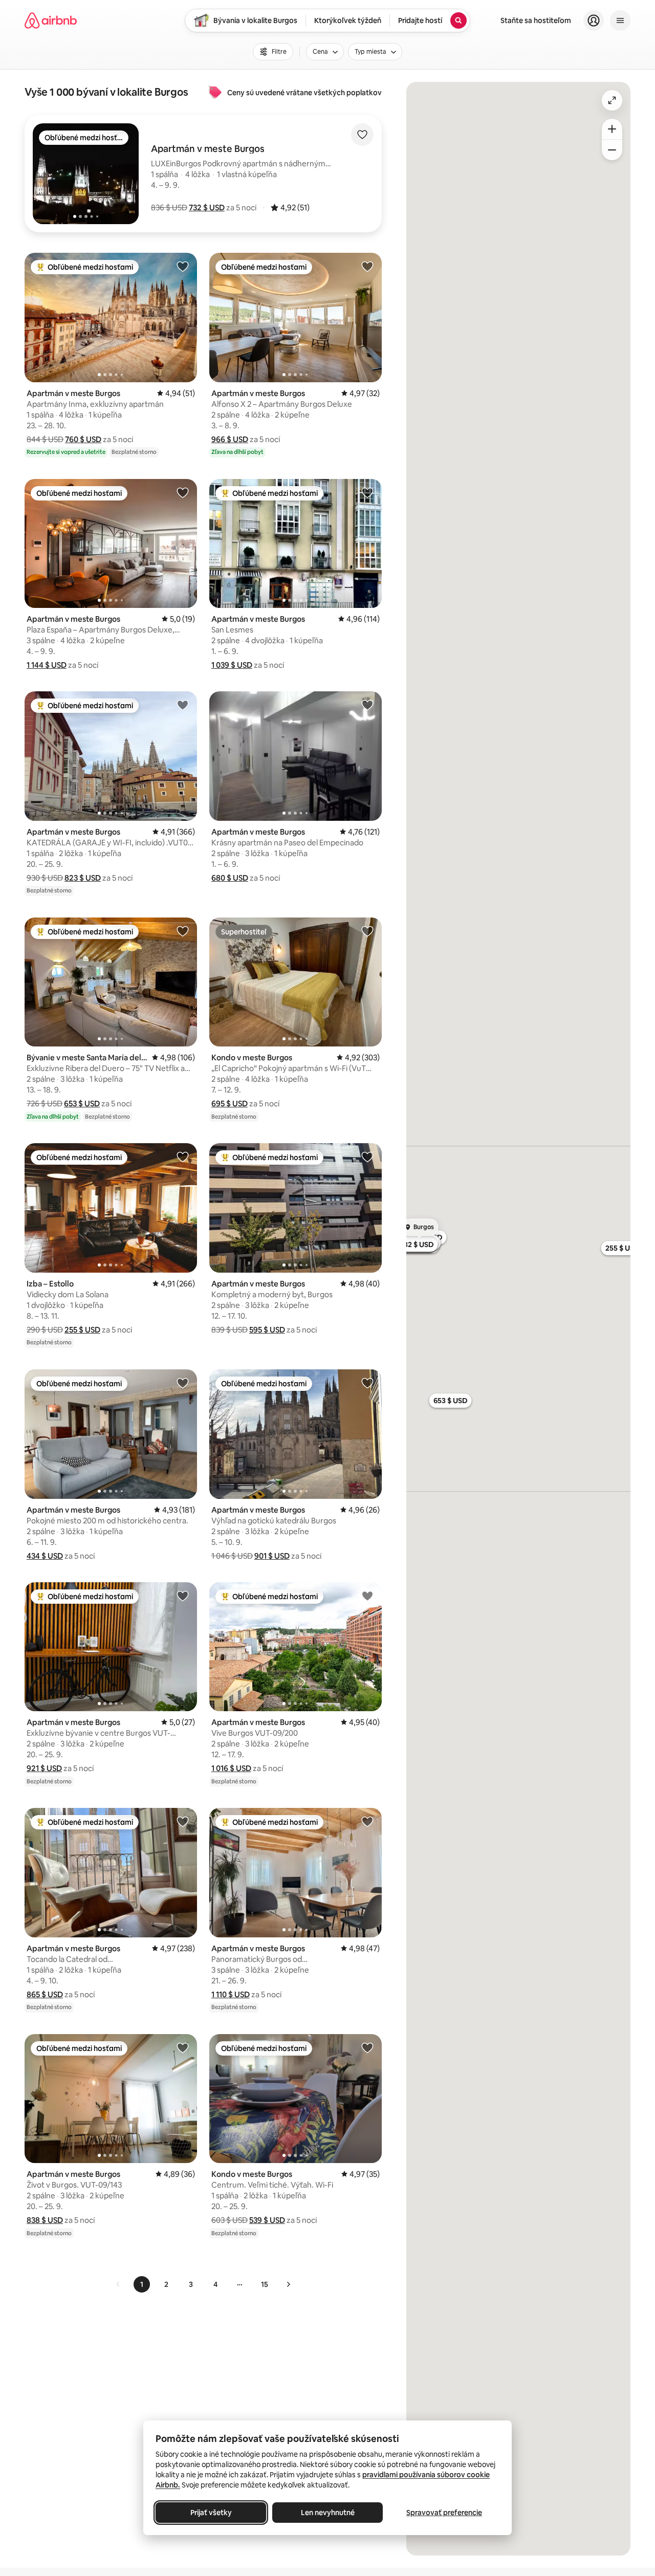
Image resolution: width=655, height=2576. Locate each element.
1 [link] (142, 2284)
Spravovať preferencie (444, 2513)
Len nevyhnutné (328, 2513)
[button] (207, 208)
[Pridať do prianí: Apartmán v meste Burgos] (183, 266)
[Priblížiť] (612, 129)
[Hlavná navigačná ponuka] (620, 20)
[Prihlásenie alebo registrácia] (594, 20)
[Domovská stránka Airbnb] (51, 20)
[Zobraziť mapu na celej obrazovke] (612, 100)
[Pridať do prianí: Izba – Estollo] (183, 1156)
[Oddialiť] (612, 150)
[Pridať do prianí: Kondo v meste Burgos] (367, 931)
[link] (118, 2284)
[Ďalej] (288, 2284)
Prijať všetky (211, 2513)
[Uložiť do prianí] (362, 135)
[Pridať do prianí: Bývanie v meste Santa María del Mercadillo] (183, 931)
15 (265, 2284)
